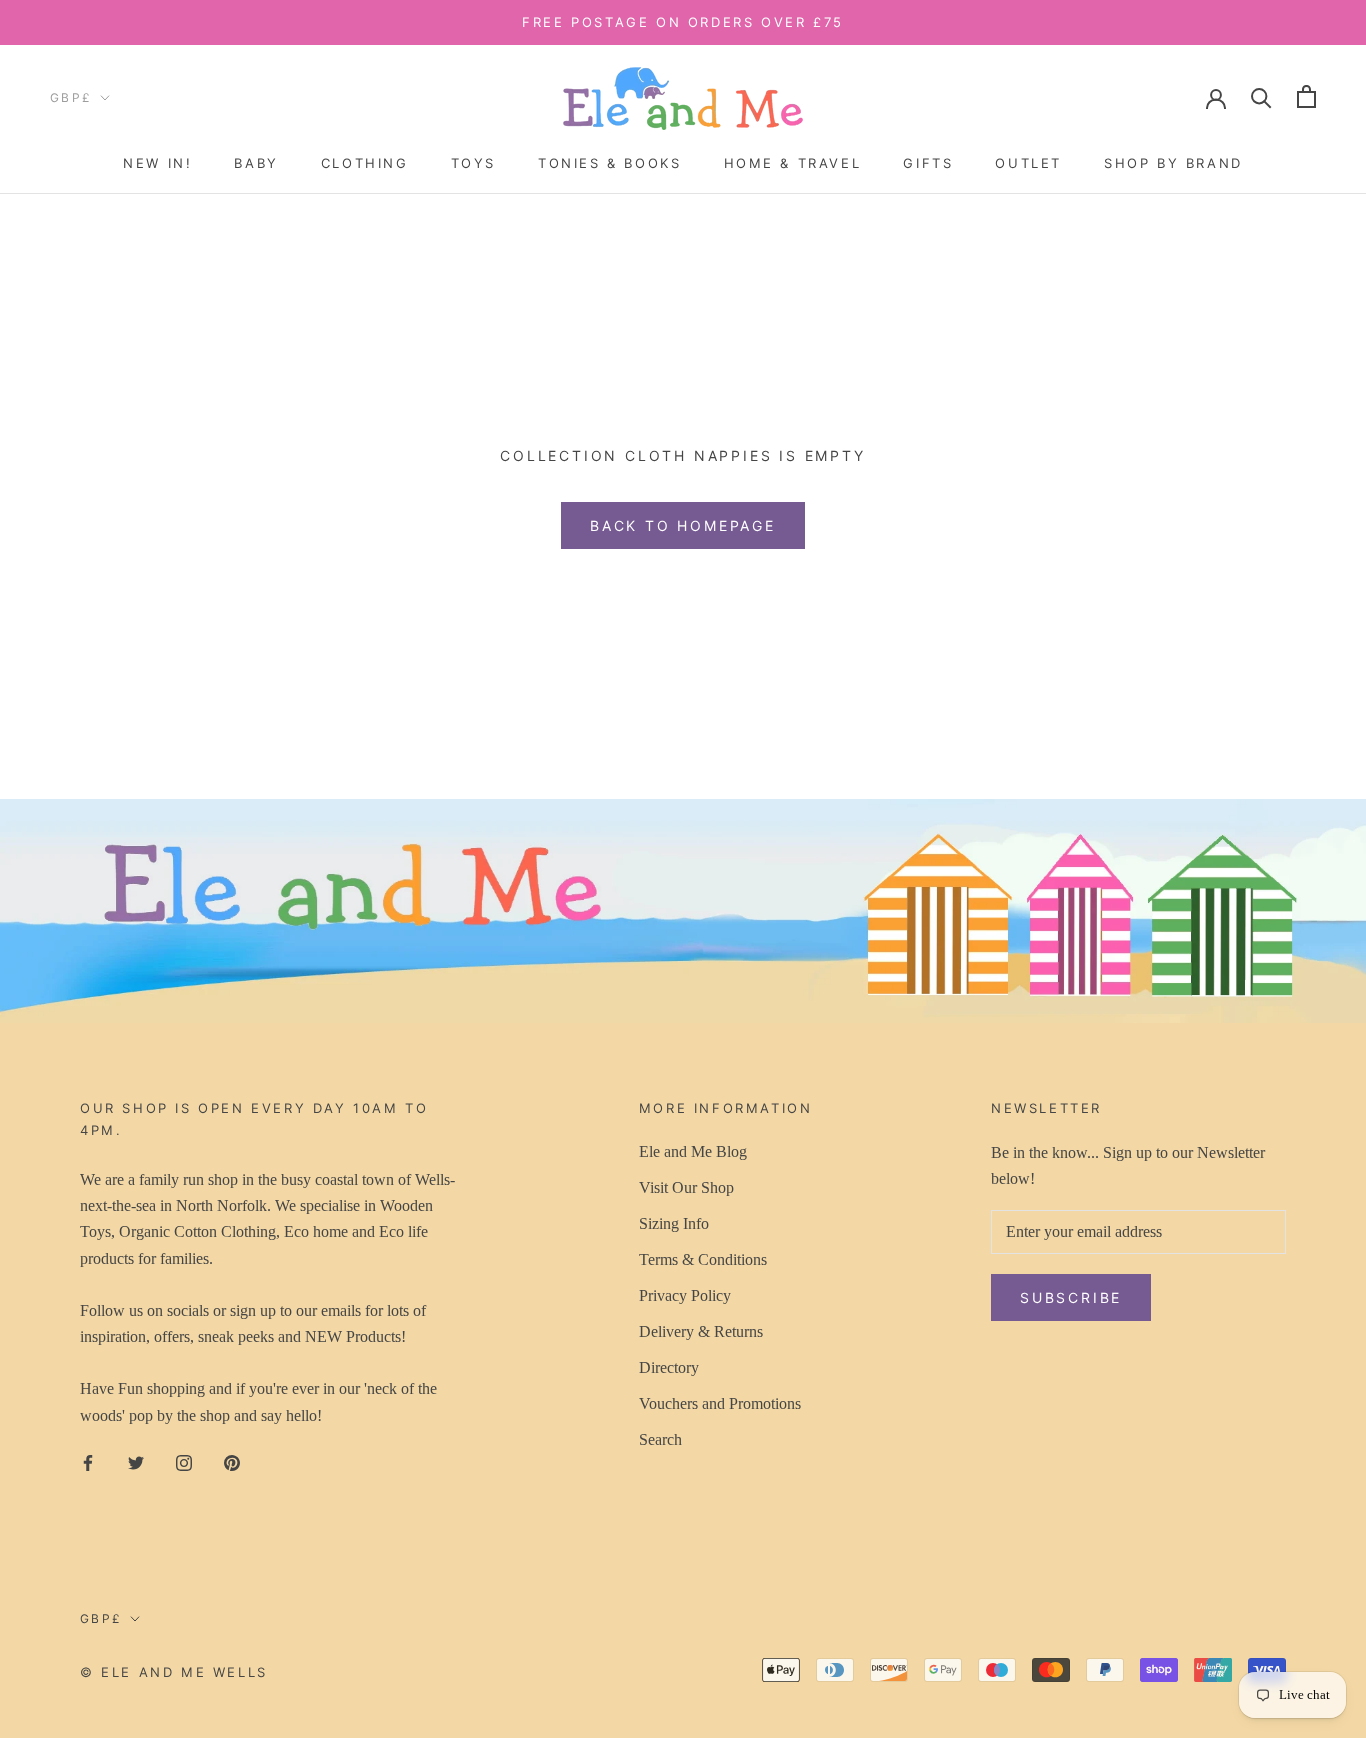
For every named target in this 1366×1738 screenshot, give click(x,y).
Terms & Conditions (703, 1259)
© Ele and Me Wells (174, 1672)
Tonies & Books (609, 163)
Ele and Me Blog (693, 1151)
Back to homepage (683, 525)
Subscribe (1071, 1297)
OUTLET (1028, 163)
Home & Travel (793, 163)
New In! (157, 163)
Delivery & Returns (701, 1331)
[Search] (1261, 96)
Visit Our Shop (686, 1187)
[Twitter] (136, 1462)
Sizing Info (674, 1223)
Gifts (928, 163)
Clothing (365, 163)
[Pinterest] (232, 1462)
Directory (669, 1367)
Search (660, 1439)
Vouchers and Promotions (720, 1403)
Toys (473, 163)
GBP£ (71, 97)
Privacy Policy (685, 1295)
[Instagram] (184, 1462)
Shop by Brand (1173, 163)
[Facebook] (88, 1462)
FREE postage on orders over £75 (683, 22)
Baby (256, 163)
